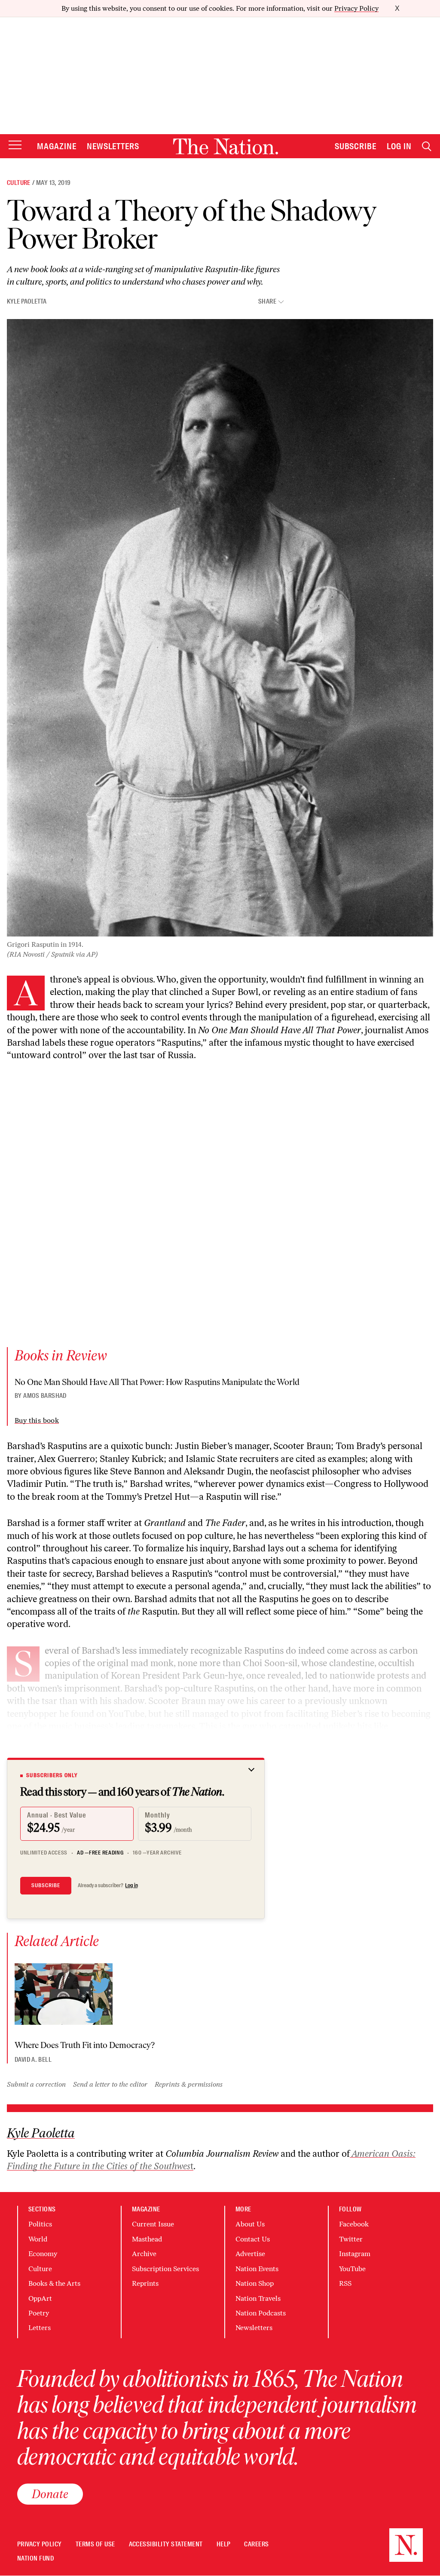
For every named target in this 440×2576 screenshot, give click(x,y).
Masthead (147, 2239)
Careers (256, 2544)
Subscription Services (165, 2269)
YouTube (352, 2269)
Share (267, 302)
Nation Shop (255, 2283)
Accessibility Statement (166, 2544)
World (38, 2239)
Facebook (354, 2224)
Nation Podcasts (261, 2313)
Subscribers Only (52, 1775)
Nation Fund (35, 2559)
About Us (250, 2224)
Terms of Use (95, 2544)
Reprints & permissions (189, 2084)
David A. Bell (33, 2060)
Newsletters (113, 146)
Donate (50, 2494)
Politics (40, 2224)
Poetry (39, 2313)
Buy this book (37, 1420)
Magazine (57, 146)
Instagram (355, 2254)
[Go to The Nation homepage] (226, 146)
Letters (40, 2328)
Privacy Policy (356, 8)
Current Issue (153, 2224)
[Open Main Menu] (15, 146)
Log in (131, 1885)
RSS (345, 2283)
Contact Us (253, 2239)
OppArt (40, 2298)
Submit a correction (36, 2084)
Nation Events (257, 2269)
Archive (144, 2254)
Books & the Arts (54, 2283)
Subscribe (356, 146)
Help (224, 2544)
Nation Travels (258, 2298)
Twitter (351, 2239)
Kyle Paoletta (27, 301)
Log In (399, 146)
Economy (43, 2254)
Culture (19, 183)
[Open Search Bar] (427, 146)
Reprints (145, 2283)
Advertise (250, 2254)
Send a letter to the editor (110, 2084)
